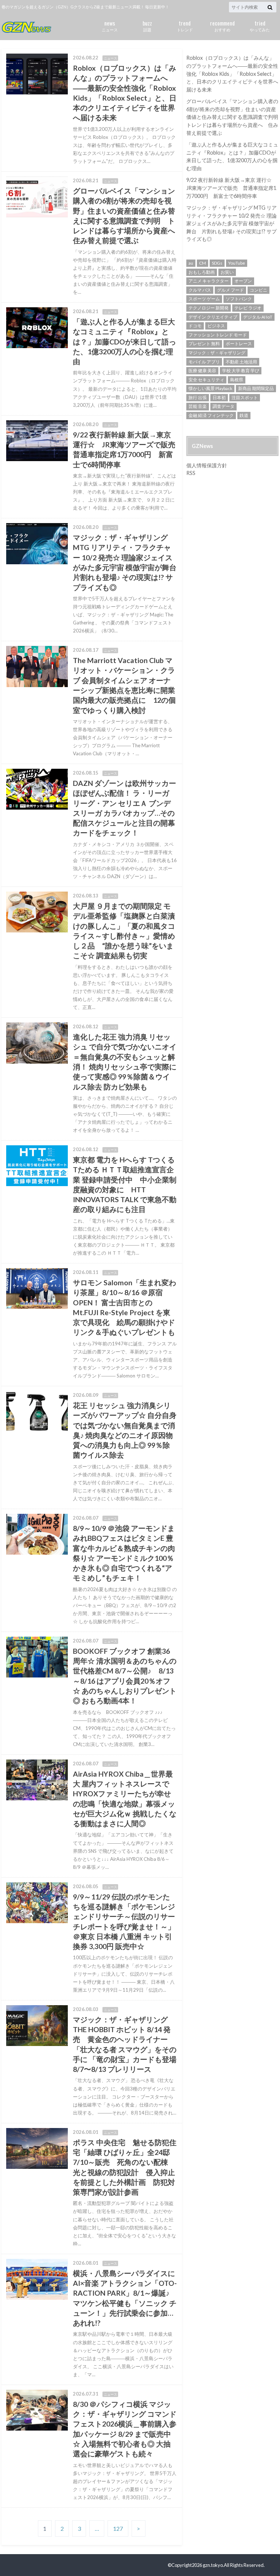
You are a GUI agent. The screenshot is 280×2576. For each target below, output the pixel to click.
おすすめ (222, 25)
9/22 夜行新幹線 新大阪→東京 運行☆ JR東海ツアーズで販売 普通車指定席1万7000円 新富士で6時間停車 (232, 188)
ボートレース (239, 344)
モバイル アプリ (204, 362)
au (191, 263)
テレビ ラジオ (248, 308)
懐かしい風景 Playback (210, 388)
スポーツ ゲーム (204, 299)
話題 (147, 25)
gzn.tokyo (213, 2565)
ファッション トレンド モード (218, 335)
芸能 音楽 (198, 406)
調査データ (223, 406)
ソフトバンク (239, 299)
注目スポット (245, 397)
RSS (191, 473)
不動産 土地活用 (241, 362)
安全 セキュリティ (206, 380)
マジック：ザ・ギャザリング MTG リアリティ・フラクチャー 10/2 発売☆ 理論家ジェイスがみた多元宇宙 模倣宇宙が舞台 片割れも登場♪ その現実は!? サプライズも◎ (232, 223)
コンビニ (258, 290)
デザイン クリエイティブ (213, 317)
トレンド (185, 25)
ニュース (110, 25)
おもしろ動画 (202, 272)
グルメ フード (230, 290)
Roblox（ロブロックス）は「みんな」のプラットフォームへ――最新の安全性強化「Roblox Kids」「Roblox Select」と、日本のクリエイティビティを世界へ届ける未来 (232, 73)
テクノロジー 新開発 (209, 308)
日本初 (219, 397)
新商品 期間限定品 (256, 388)
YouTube (237, 263)
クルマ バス (200, 290)
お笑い (227, 272)
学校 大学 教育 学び (241, 371)
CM (203, 263)
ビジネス (216, 326)
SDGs (217, 263)
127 (118, 2528)
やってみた (260, 25)
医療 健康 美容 (202, 371)
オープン (243, 281)
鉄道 (244, 415)
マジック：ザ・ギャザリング (217, 353)
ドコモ (195, 326)
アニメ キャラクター (209, 281)
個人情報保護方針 (207, 465)
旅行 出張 (198, 397)
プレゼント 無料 (204, 344)
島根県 (237, 380)
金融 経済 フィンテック (211, 415)
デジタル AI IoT (258, 317)
